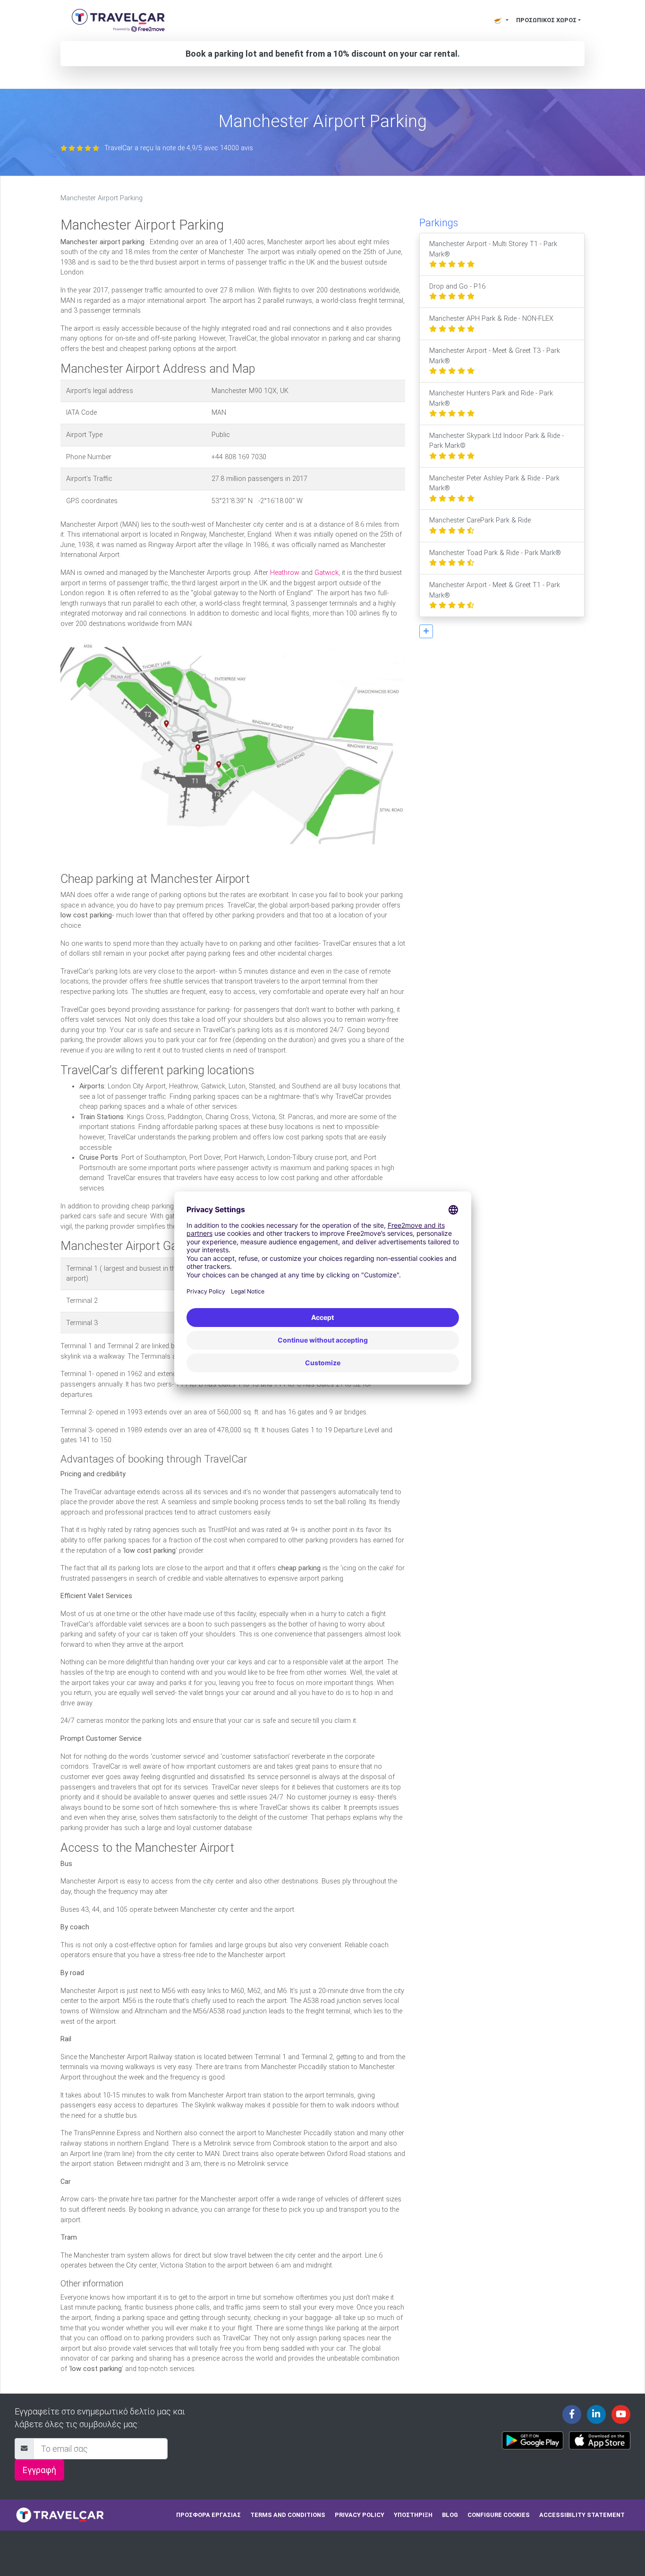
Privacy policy (360, 2515)
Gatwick (327, 573)
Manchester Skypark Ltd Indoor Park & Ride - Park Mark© (496, 441)
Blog (450, 2515)
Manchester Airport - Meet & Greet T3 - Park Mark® (495, 356)
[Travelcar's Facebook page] (572, 2414)
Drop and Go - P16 (457, 287)
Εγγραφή (39, 2470)
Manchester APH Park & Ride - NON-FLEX (491, 319)
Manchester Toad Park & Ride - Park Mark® (495, 553)
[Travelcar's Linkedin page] (596, 2414)
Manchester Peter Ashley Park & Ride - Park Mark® (494, 484)
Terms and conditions (288, 2515)
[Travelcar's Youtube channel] (621, 2414)
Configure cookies (499, 2515)
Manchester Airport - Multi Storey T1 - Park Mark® (493, 249)
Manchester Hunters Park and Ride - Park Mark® (491, 398)
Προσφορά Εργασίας (208, 2515)
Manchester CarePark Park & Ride (480, 520)
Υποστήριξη (413, 2515)
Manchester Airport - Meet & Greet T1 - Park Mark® (495, 590)
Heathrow (285, 573)
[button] (426, 631)
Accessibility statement (582, 2515)
